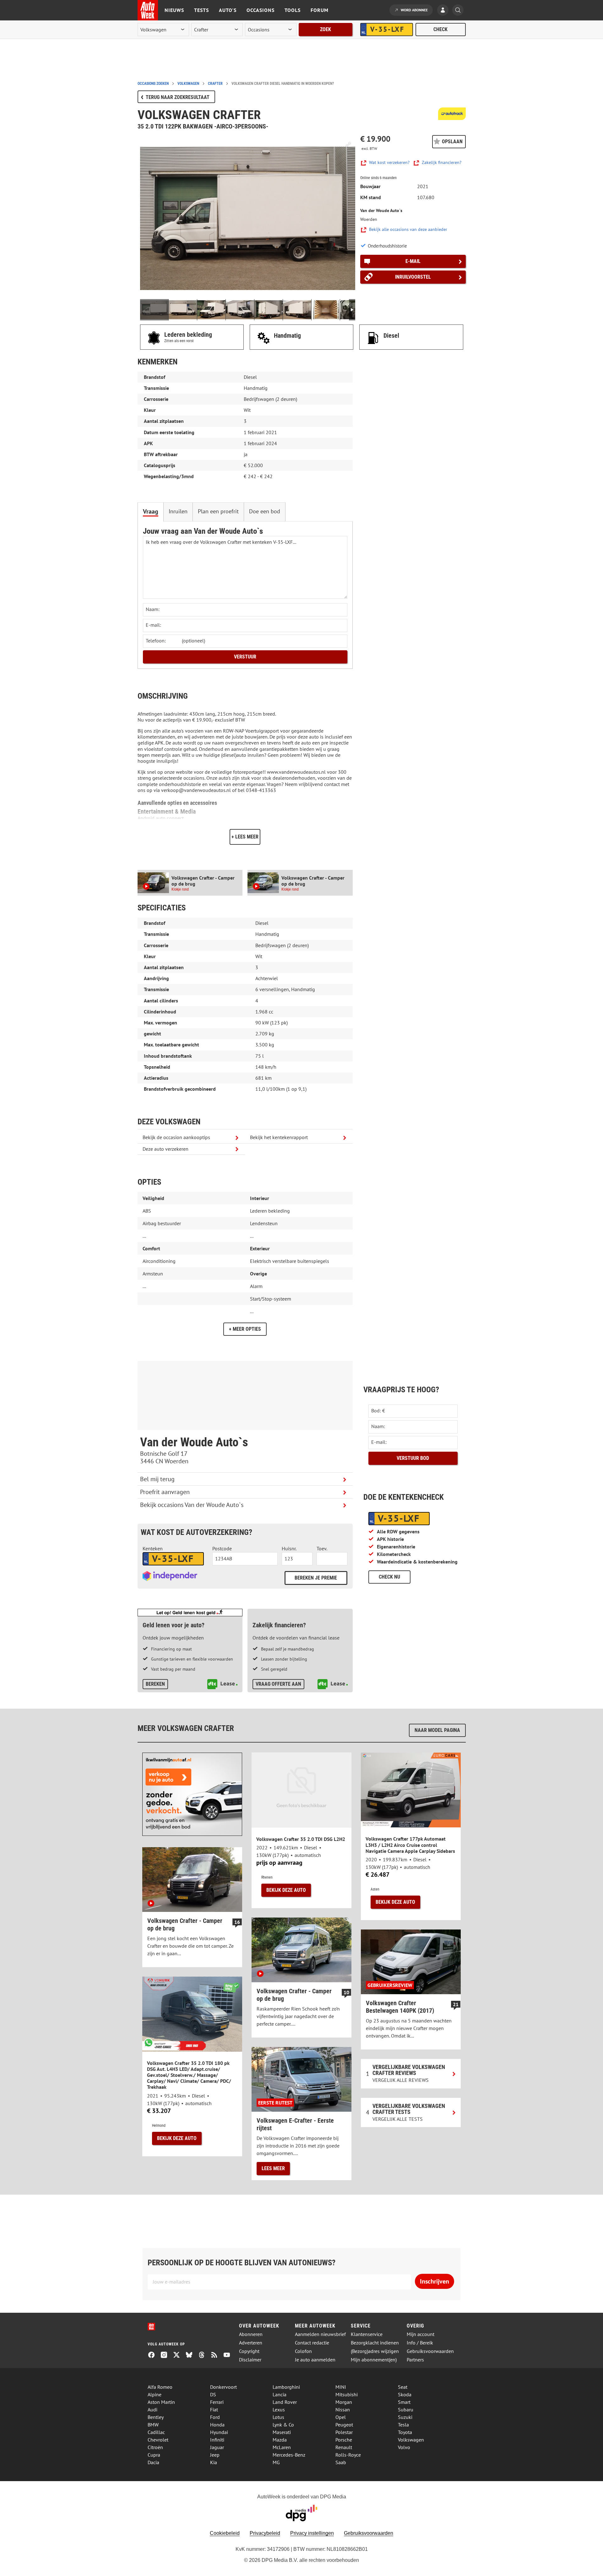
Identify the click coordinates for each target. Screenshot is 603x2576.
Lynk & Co (283, 2425)
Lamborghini (286, 2387)
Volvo (404, 2447)
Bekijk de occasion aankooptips (176, 1137)
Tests (201, 10)
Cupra (154, 2455)
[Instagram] (166, 2355)
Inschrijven (435, 2281)
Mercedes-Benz (289, 2455)
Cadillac (156, 2432)
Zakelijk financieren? (442, 163)
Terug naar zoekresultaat (178, 97)
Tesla (403, 2425)
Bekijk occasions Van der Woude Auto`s (192, 1505)
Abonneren (251, 2334)
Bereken (155, 1684)
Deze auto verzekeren (166, 1149)
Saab (341, 2462)
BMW (153, 2425)
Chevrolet (158, 2440)
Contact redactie (312, 2343)
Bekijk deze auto (286, 1890)
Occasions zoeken (153, 84)
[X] (179, 2355)
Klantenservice (367, 2334)
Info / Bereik (420, 2343)
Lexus (279, 2410)
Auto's (228, 10)
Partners (415, 2360)
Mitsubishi (347, 2394)
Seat (403, 2387)
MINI (341, 2387)
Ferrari (217, 2402)
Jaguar (217, 2447)
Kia (214, 2462)
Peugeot (344, 2425)
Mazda (280, 2440)
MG (276, 2462)
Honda (217, 2425)
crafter (215, 84)
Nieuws (174, 10)
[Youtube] (229, 2355)
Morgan (344, 2402)
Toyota (405, 2432)
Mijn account (421, 2334)
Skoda (405, 2394)
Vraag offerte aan (278, 1684)
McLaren (282, 2447)
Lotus (278, 2417)
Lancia (280, 2394)
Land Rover (285, 2402)
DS (213, 2394)
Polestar (344, 2432)
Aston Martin (161, 2402)
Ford (215, 2417)
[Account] (444, 11)
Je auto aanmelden (315, 2360)
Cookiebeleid (225, 2533)
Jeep (215, 2455)
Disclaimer (250, 2360)
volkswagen (188, 84)
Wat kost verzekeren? (389, 163)
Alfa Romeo (160, 2387)
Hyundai (219, 2432)
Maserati (282, 2432)
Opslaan (452, 142)
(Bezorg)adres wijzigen (375, 2351)
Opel (341, 2417)
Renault (344, 2447)
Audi (152, 2410)
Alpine (155, 2394)
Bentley (156, 2417)
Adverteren (251, 2343)
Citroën (155, 2447)
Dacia (153, 2462)
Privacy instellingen (312, 2533)
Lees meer (273, 2168)
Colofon (303, 2351)
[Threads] (204, 2355)
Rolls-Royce (348, 2455)
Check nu (389, 1577)
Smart (404, 2402)
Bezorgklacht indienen (375, 2343)
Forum (320, 10)
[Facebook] (154, 2355)
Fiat (214, 2410)
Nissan (343, 2410)
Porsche (344, 2440)
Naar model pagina (437, 1730)
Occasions (261, 10)
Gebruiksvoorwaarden (430, 2351)
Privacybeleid (265, 2533)
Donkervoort (223, 2387)
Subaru (406, 2410)
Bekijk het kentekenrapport (279, 1137)
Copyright (249, 2351)
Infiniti (217, 2440)
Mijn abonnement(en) (374, 2360)
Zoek (326, 29)
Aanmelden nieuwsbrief (320, 2334)
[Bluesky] (192, 2355)
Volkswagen (411, 2440)
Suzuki (405, 2417)
